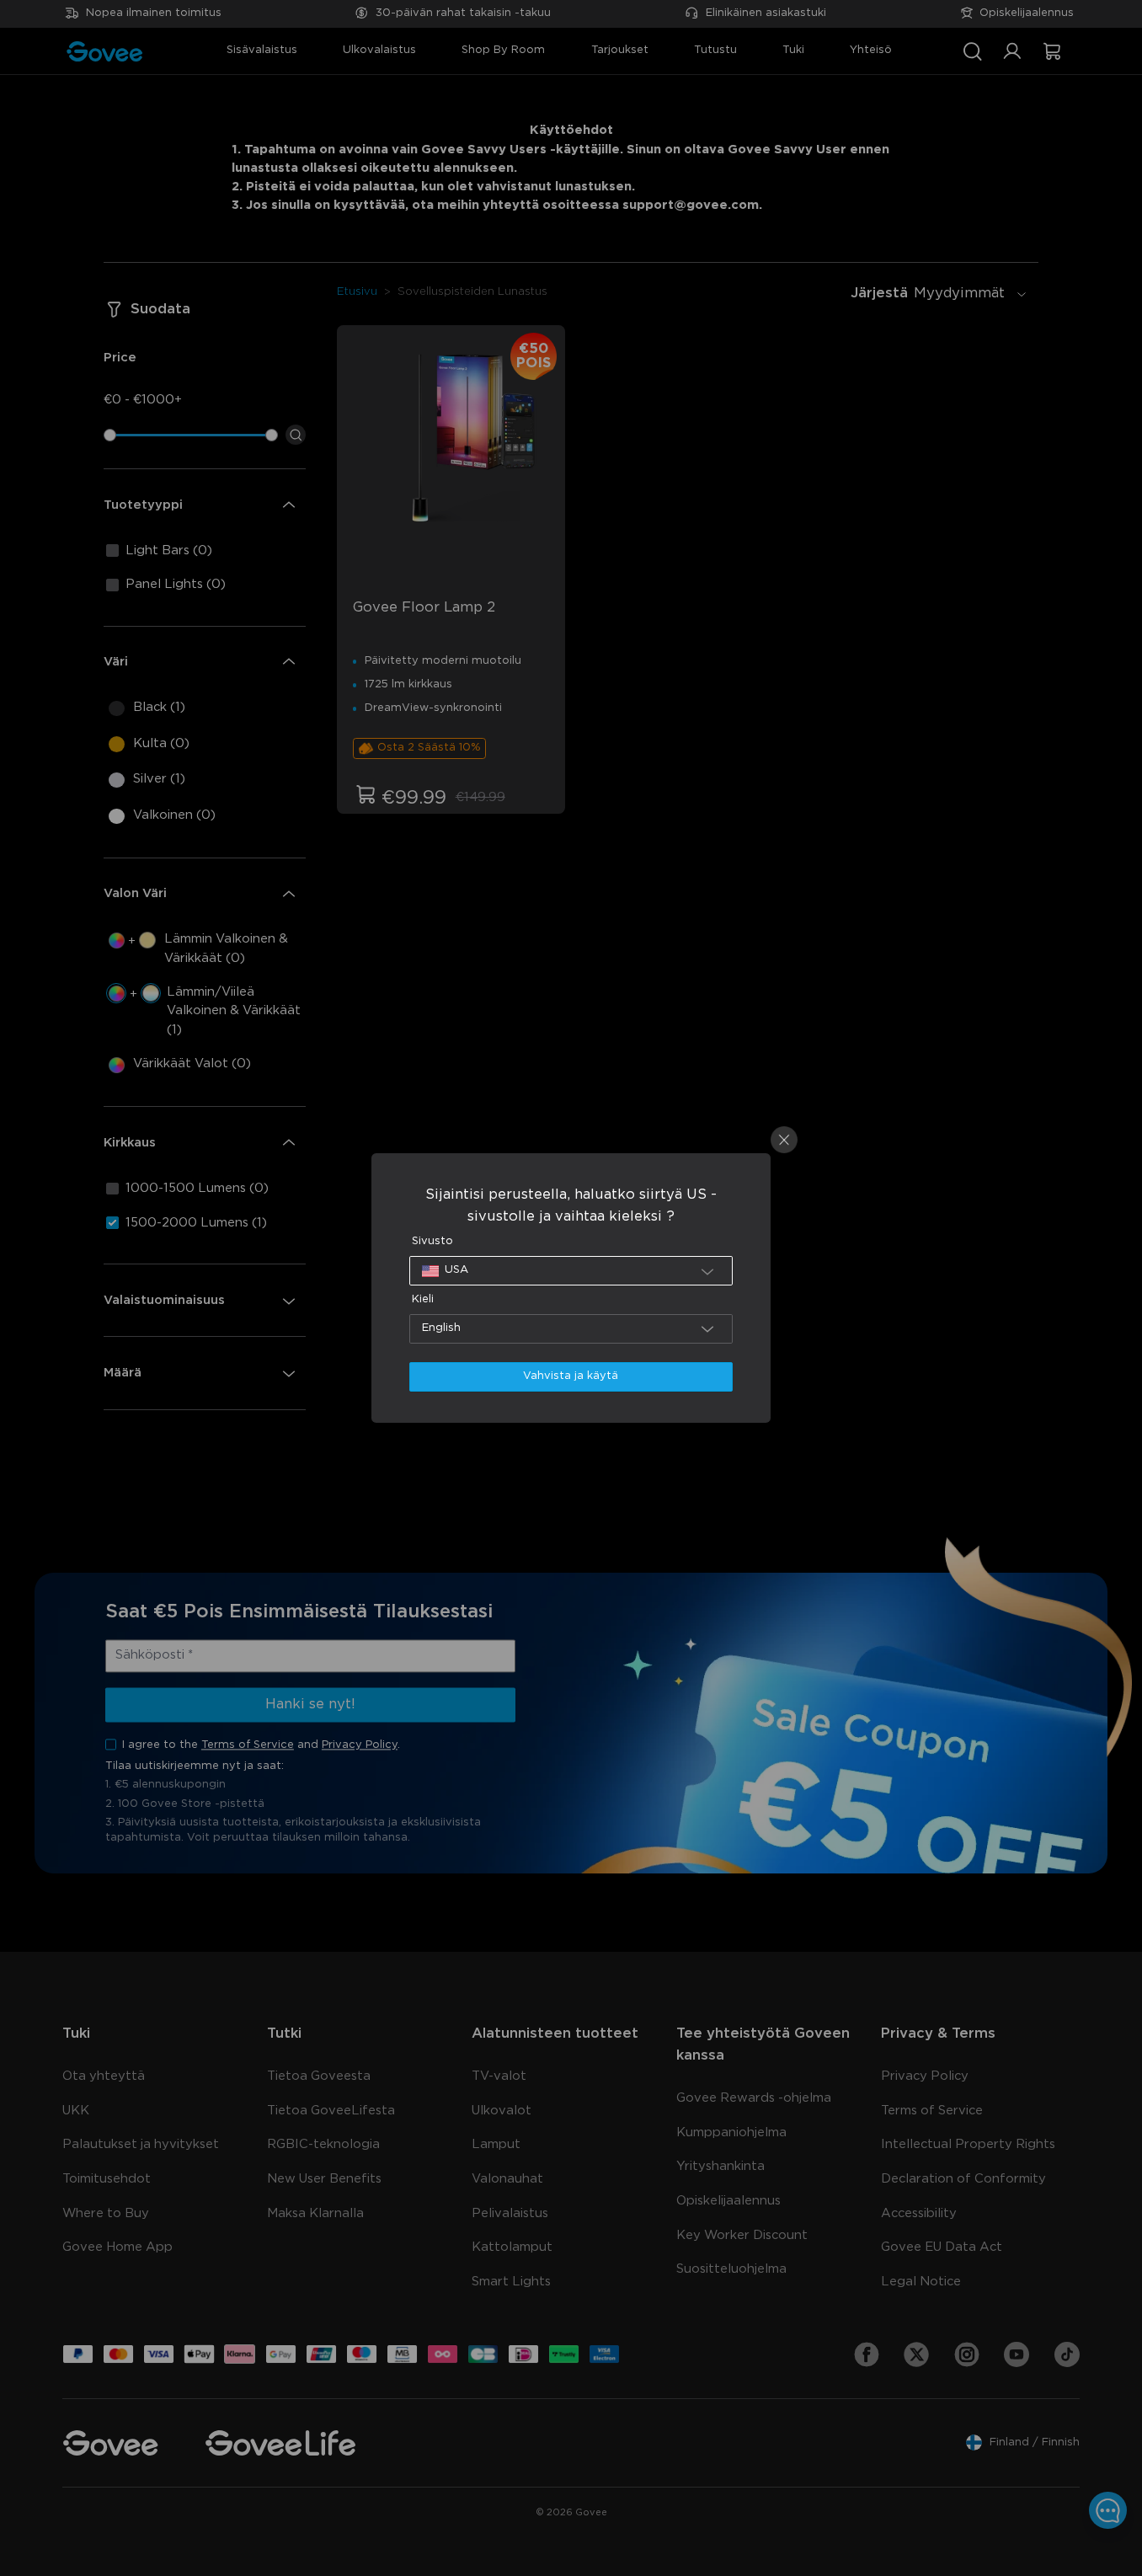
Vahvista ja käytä (571, 1376)
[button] (571, 1271)
